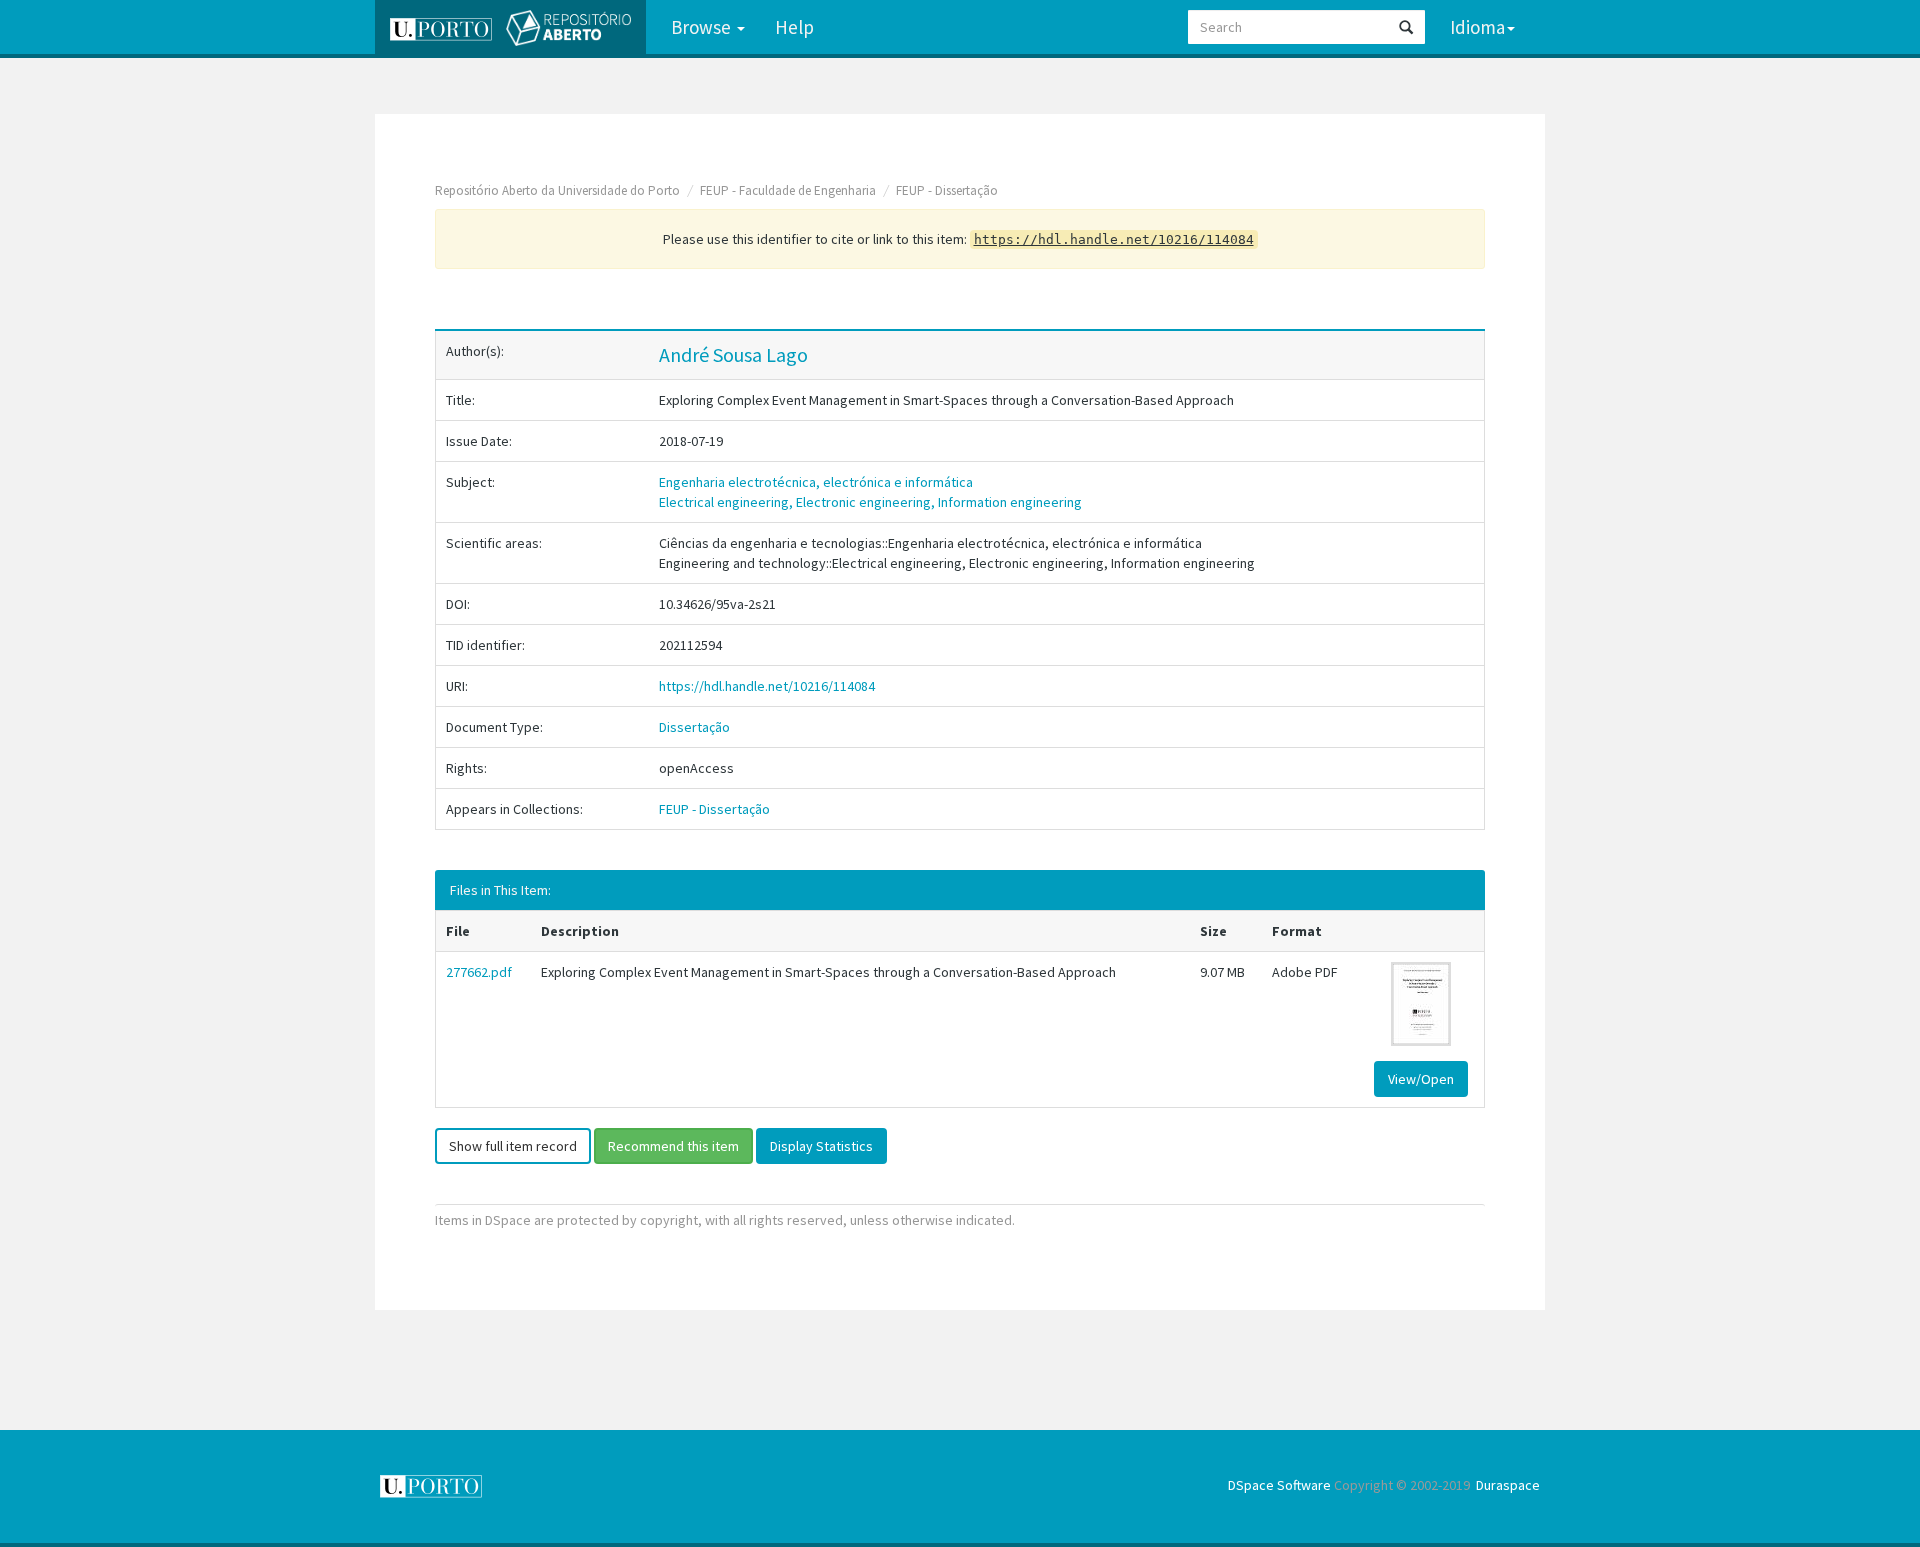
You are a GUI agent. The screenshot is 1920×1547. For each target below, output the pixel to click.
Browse (703, 27)
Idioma (1477, 27)
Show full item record (513, 1146)
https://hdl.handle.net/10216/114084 (767, 686)
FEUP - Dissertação (947, 190)
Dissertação (694, 727)
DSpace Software (1279, 1485)
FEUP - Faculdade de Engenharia (788, 190)
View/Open (1421, 1079)
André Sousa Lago (733, 354)
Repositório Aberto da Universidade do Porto (557, 190)
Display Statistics (821, 1146)
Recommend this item (673, 1146)
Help (794, 27)
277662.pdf (479, 972)
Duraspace (1508, 1485)
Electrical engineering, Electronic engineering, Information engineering (870, 502)
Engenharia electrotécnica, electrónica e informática (816, 482)
